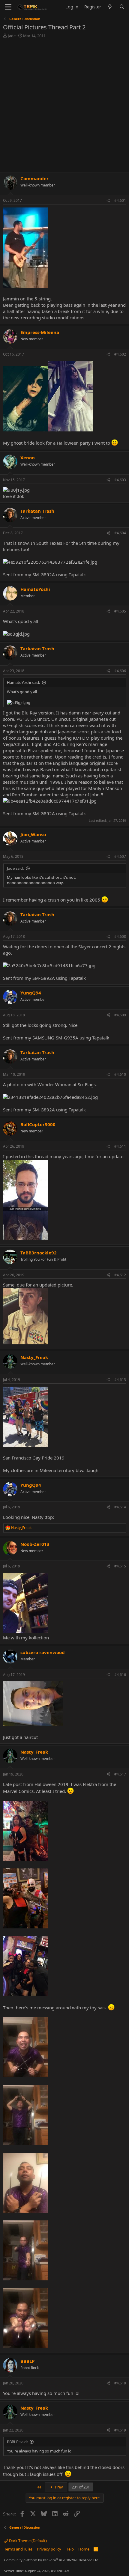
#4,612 (120, 1275)
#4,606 (120, 671)
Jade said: (15, 868)
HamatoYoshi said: (23, 682)
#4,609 (120, 1015)
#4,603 (120, 480)
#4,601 (120, 200)
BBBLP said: (17, 2442)
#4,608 (120, 936)
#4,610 (120, 1074)
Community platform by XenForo (52, 2560)
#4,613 (120, 1380)
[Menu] (8, 7)
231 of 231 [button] (81, 2487)
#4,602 (120, 354)
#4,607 (120, 856)
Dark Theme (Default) (27, 2541)
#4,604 (120, 533)
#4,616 (120, 1675)
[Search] (122, 7)
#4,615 (120, 1566)
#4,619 (120, 2430)
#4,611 (120, 1146)
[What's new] (110, 7)
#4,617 (120, 1774)
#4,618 (120, 2383)
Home (84, 2549)
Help (70, 2549)
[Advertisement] (64, 106)
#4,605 (120, 611)
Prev (58, 2487)
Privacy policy (49, 2549)
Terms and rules (18, 2549)
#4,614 (120, 1507)
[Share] (108, 201)
